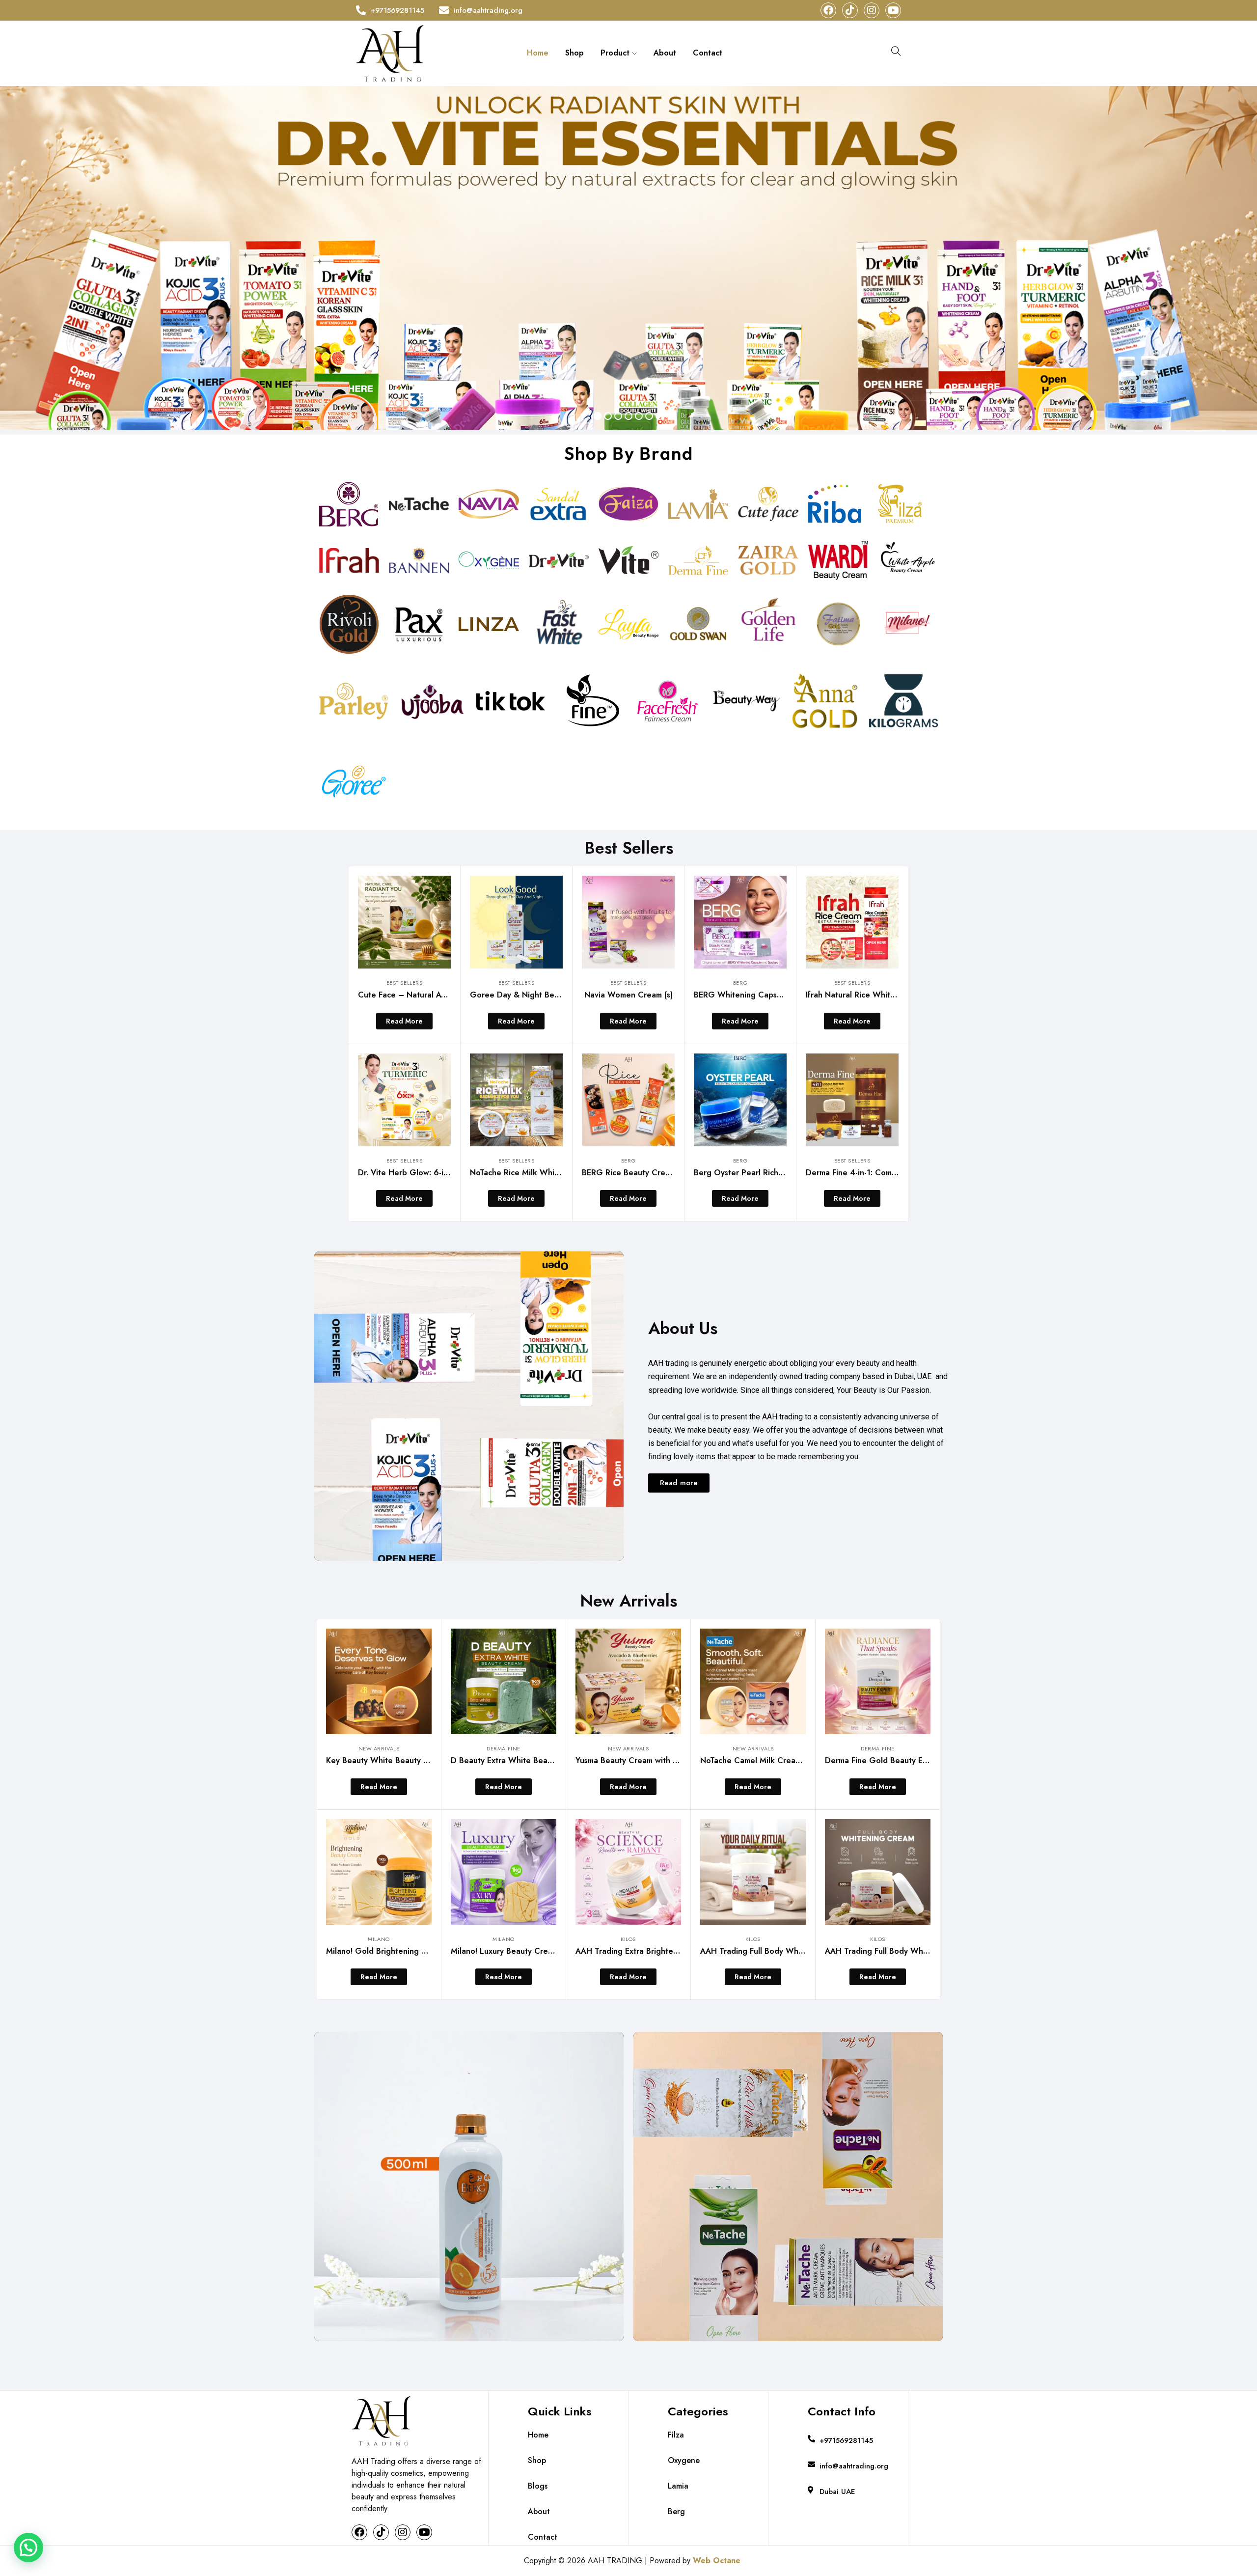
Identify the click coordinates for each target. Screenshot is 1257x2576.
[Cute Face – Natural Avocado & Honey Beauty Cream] (404, 922)
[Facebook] (828, 10)
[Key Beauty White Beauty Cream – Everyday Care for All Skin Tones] (379, 1681)
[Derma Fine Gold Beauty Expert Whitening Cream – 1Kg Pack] (878, 1681)
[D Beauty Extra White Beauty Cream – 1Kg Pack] (504, 1681)
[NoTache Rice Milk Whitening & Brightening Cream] (516, 1100)
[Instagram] (872, 10)
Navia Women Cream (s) (628, 995)
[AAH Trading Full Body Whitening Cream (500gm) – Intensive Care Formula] (878, 1872)
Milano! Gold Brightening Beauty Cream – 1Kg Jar (418, 1951)
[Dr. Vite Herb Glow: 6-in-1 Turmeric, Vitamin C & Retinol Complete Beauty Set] (404, 1100)
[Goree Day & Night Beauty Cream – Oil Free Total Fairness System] (516, 922)
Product (616, 53)
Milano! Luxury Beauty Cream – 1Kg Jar (523, 1951)
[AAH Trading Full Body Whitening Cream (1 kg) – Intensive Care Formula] (753, 1872)
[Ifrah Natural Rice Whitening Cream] (852, 922)
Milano (379, 1939)
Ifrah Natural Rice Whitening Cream (872, 995)
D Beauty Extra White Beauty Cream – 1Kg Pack (540, 1760)
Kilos (628, 1939)
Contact (708, 53)
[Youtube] (893, 10)
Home (538, 53)
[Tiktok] (850, 10)
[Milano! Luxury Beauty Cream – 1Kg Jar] (504, 1872)
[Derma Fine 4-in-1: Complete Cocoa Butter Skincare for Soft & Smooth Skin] (852, 1100)
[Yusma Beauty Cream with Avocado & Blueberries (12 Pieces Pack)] (628, 1681)
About (665, 53)
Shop (574, 53)
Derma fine (504, 1748)
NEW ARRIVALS (379, 1748)
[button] (28, 2548)
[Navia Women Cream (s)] (628, 922)
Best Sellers (405, 983)
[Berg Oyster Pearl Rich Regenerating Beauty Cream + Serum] (740, 1100)
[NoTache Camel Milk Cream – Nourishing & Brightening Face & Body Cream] (753, 1681)
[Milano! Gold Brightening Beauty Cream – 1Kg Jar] (379, 1872)
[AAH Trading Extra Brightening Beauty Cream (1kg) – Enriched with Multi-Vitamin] (628, 1872)
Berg (740, 983)
